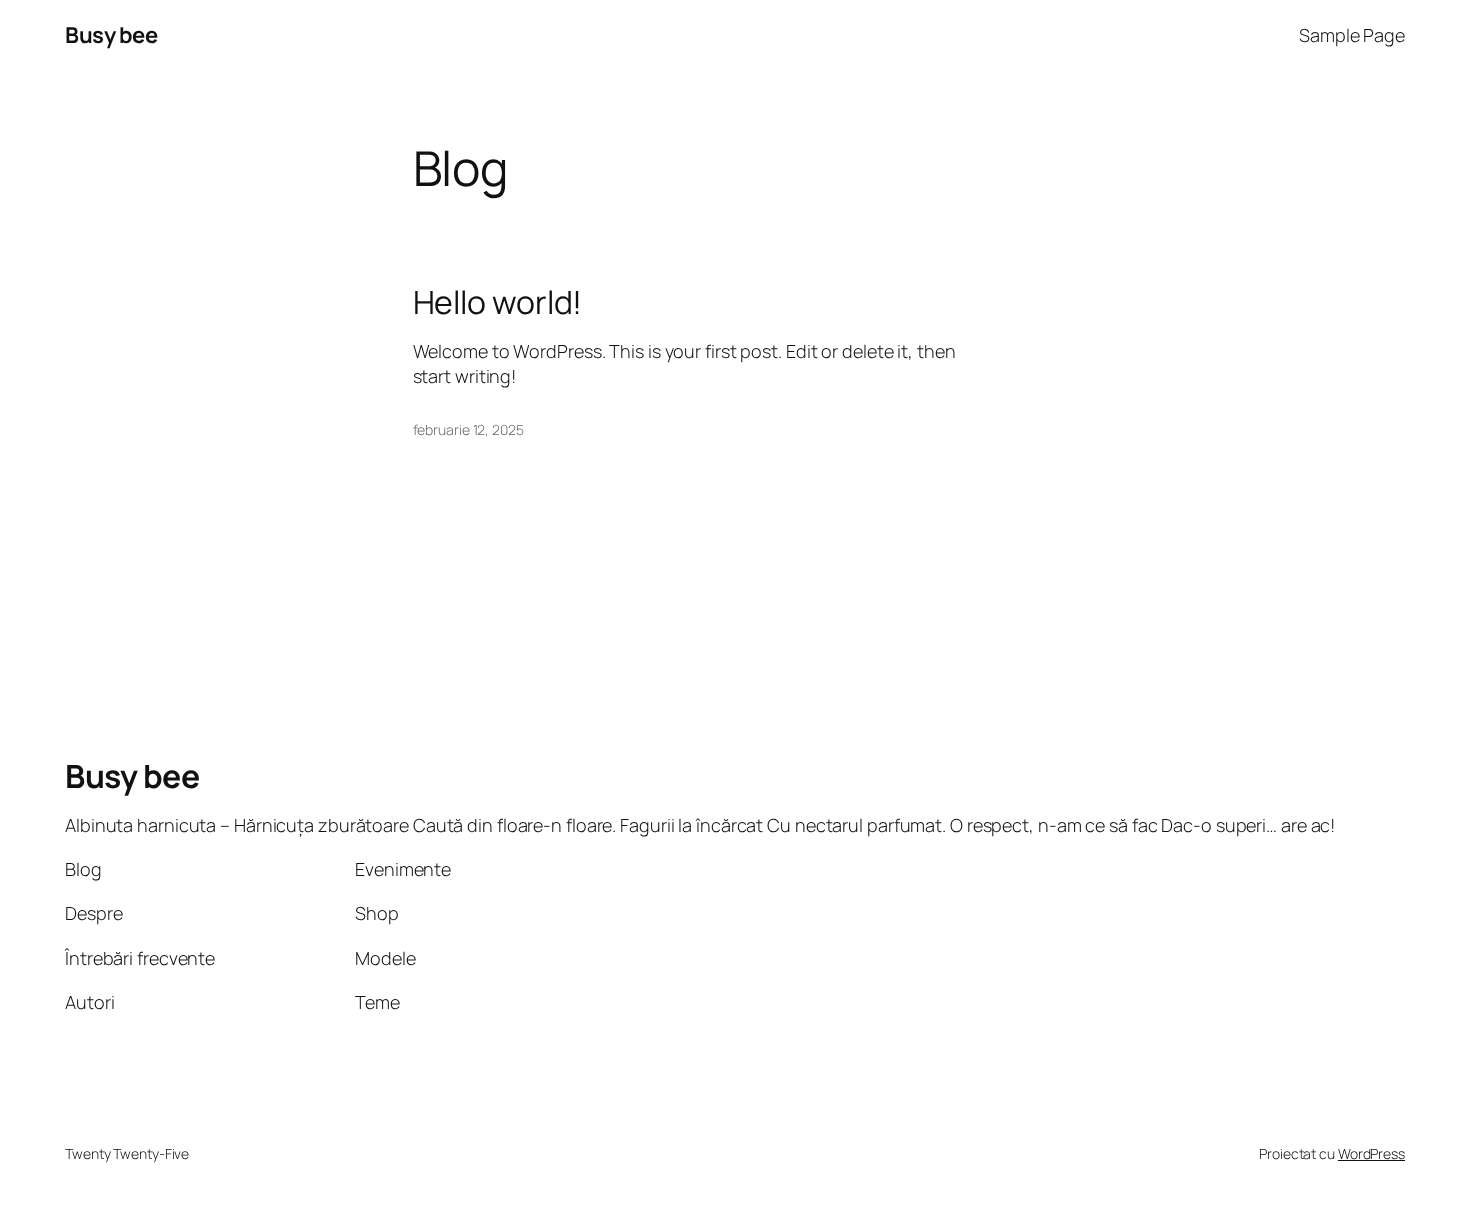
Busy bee (111, 35)
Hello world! (498, 302)
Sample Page (1352, 35)
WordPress (1371, 1153)
